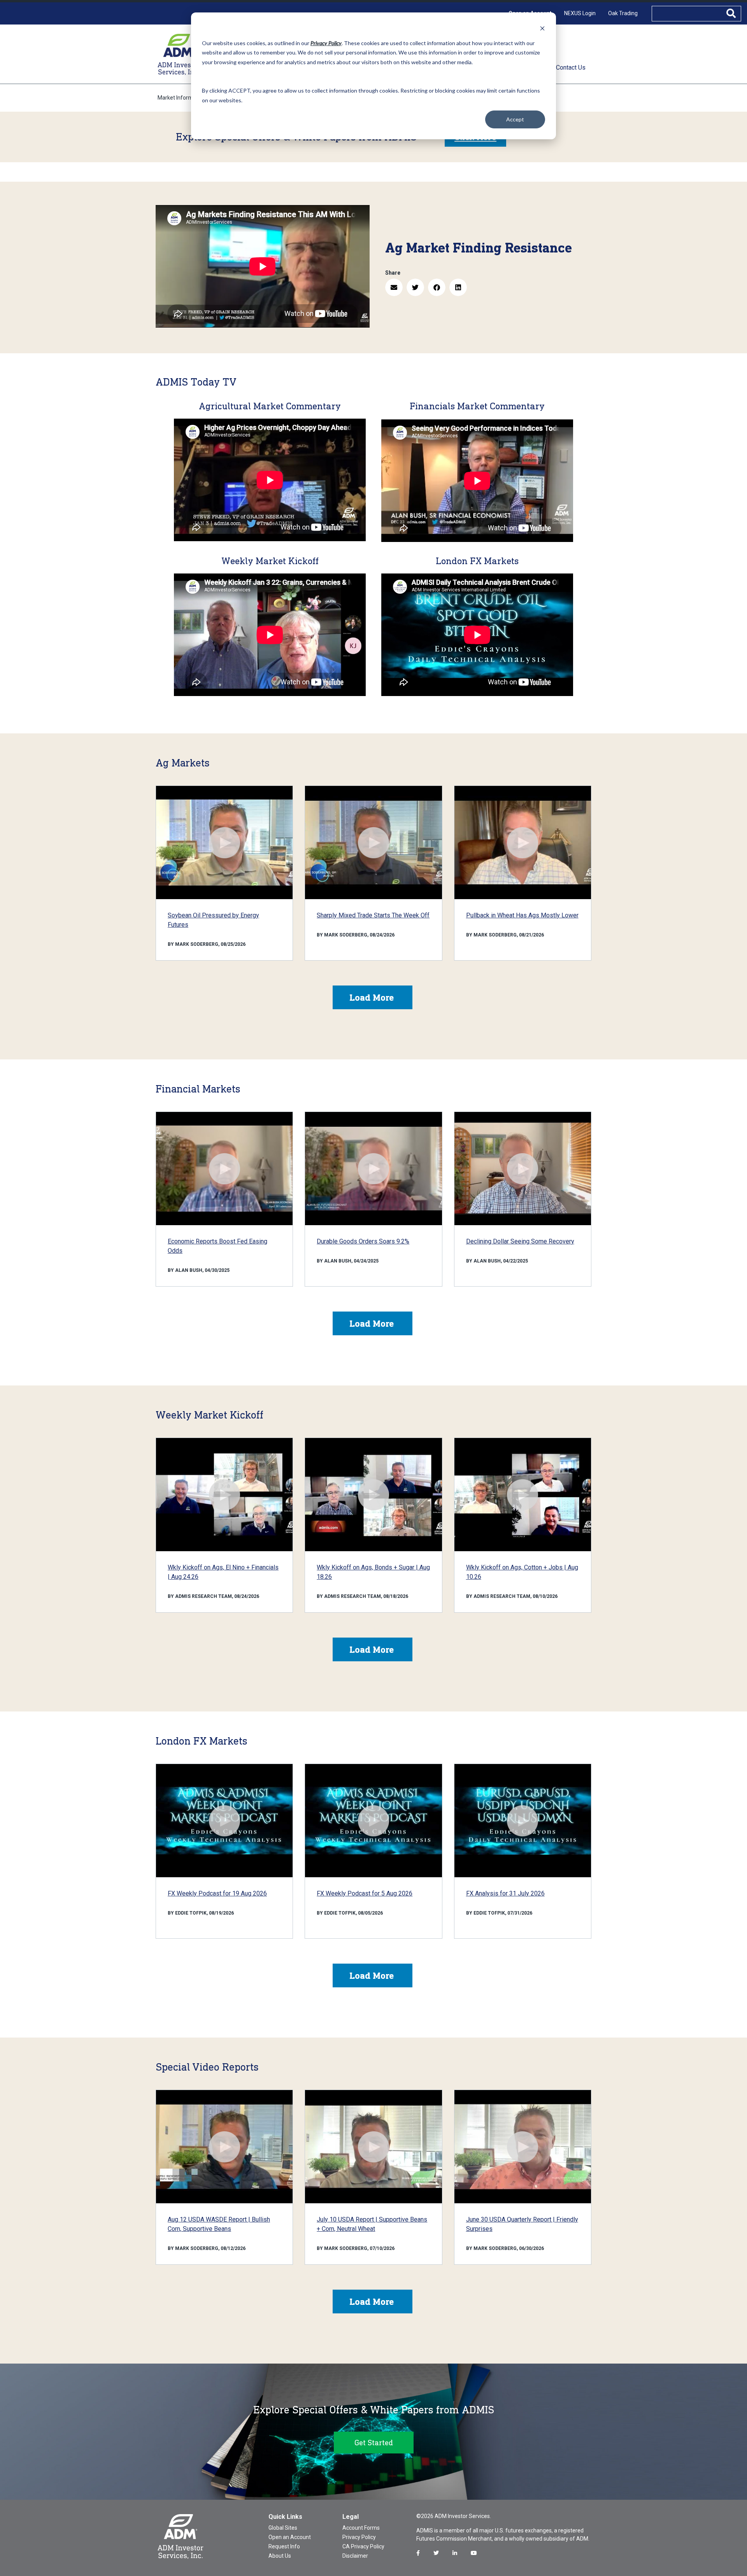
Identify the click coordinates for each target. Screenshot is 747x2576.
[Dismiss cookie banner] (542, 28)
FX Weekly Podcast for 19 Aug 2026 (217, 1893)
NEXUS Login (580, 13)
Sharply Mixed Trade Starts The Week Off (373, 915)
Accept (515, 119)
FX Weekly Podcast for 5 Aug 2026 (365, 1893)
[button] (394, 287)
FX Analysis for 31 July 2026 (505, 1893)
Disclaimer (355, 2556)
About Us (280, 2556)
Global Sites (283, 2528)
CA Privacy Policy (363, 2546)
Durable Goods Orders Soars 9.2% (363, 1241)
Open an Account (290, 2537)
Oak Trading (623, 13)
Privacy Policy (359, 2537)
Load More (372, 997)
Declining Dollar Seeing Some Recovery (520, 1241)
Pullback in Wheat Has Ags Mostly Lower (522, 915)
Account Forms (361, 2528)
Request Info (284, 2546)
